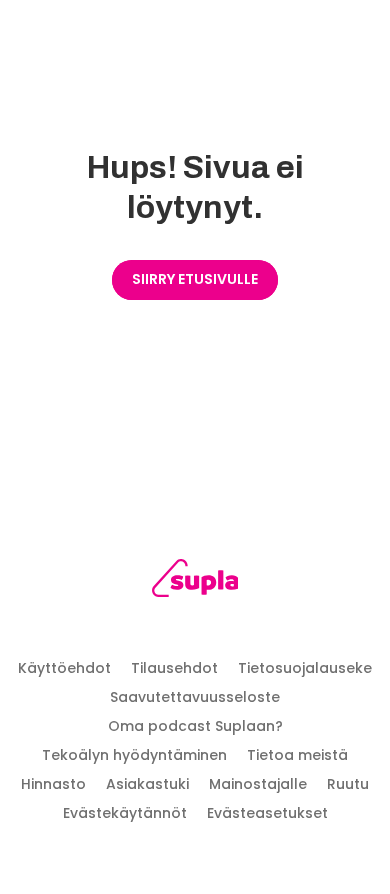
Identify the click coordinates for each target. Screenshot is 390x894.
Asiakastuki (147, 784)
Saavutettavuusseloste (195, 697)
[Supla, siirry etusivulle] (195, 581)
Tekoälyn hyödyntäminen (134, 755)
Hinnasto (53, 784)
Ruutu (348, 784)
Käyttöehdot (64, 668)
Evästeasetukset (267, 813)
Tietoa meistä (297, 755)
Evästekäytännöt (125, 813)
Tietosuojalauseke (305, 668)
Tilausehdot (174, 668)
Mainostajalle (258, 784)
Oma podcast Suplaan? (195, 726)
